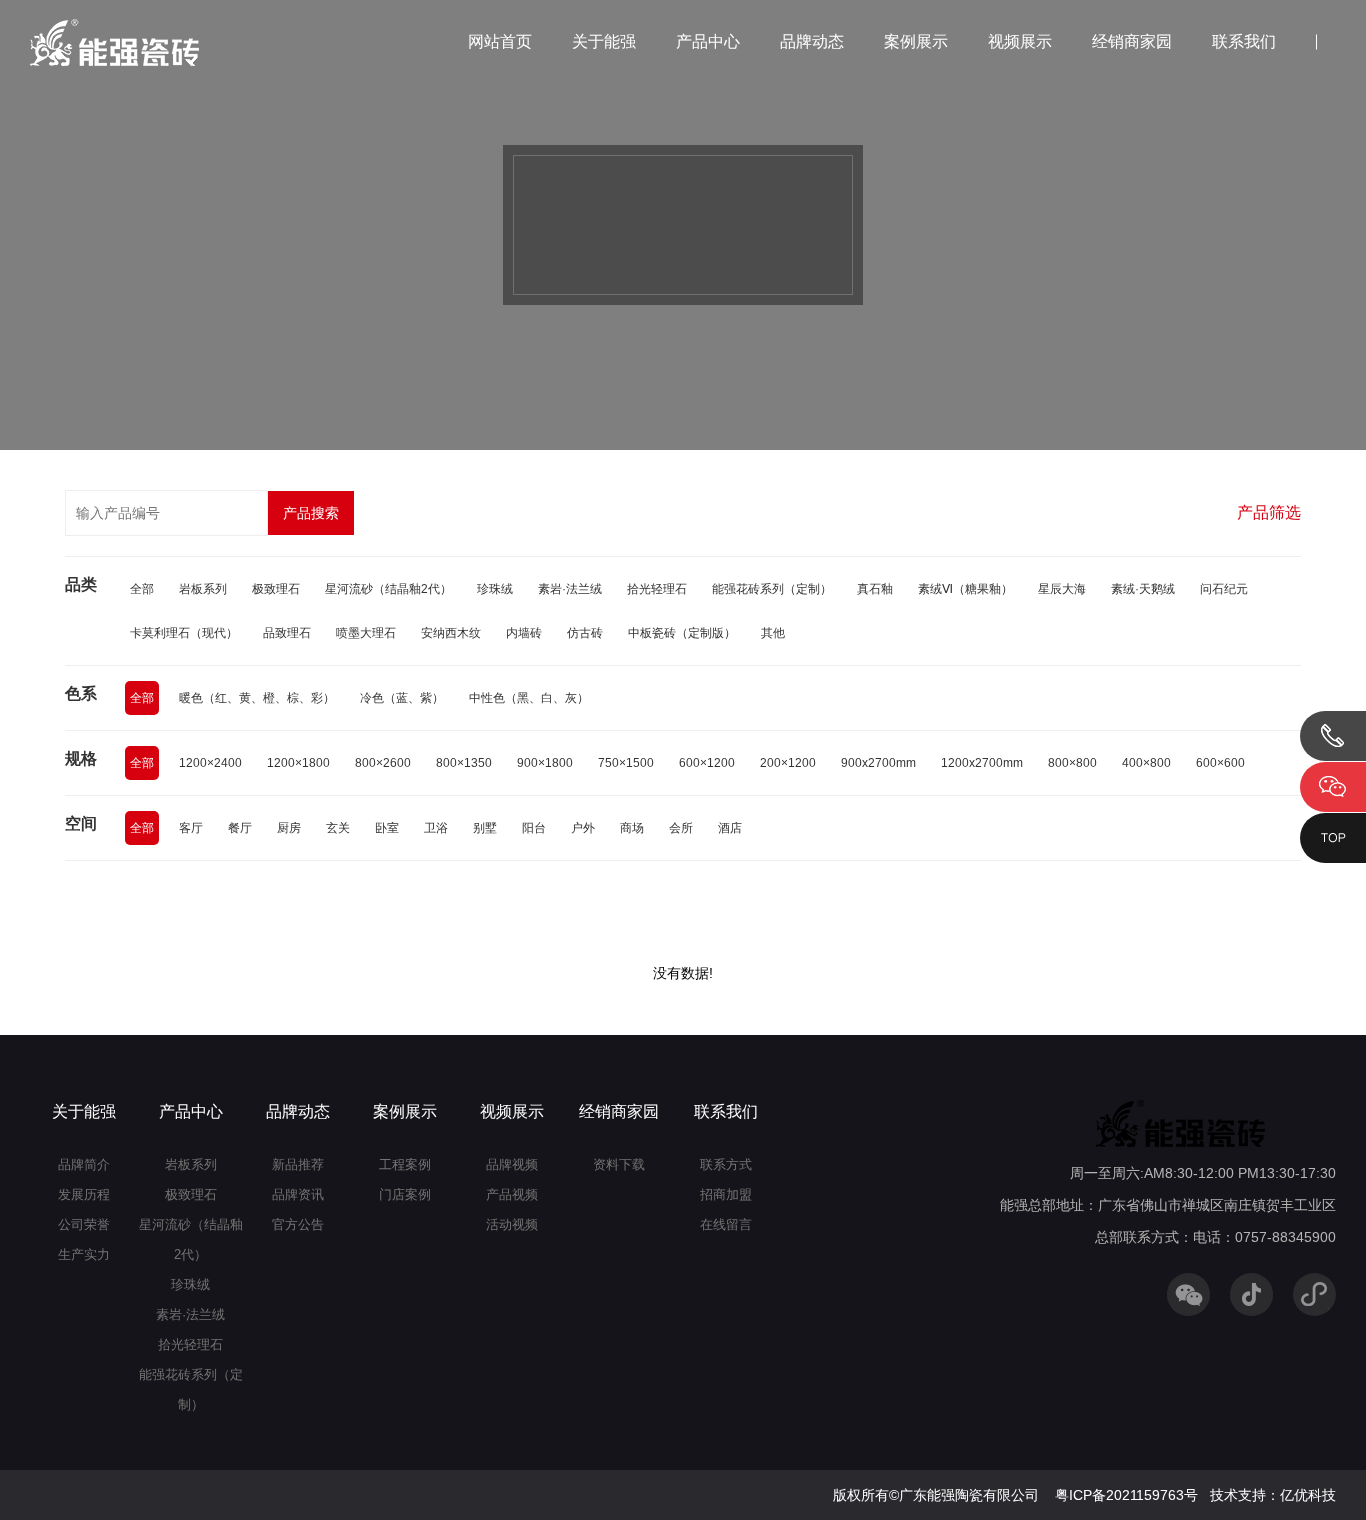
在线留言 (726, 1224)
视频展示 (1020, 41)
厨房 (289, 828)
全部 (142, 589)
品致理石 (287, 633)
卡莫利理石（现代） (184, 633)
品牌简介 (84, 1164)
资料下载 (619, 1164)
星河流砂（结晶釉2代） (388, 589)
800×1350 (464, 763)
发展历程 (84, 1194)
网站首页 (500, 41)
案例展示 (916, 41)
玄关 (338, 828)
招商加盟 (726, 1194)
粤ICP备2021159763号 (1126, 1495)
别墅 (485, 828)
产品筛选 (1269, 512)
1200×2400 (210, 763)
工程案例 (405, 1164)
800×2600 (383, 763)
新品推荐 (298, 1164)
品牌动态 (812, 41)
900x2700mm (878, 763)
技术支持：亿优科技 (1273, 1495)
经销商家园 (1132, 41)
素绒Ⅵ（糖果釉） (965, 589)
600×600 (1220, 763)
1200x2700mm (982, 763)
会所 (681, 828)
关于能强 (604, 41)
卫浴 (436, 828)
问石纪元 (1224, 589)
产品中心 (708, 41)
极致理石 (276, 589)
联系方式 (726, 1164)
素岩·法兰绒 (570, 589)
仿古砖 (585, 633)
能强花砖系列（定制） (772, 589)
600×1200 (707, 763)
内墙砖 (524, 633)
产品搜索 (311, 513)
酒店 (730, 828)
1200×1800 (298, 763)
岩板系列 (203, 589)
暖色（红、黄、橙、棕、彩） (257, 698)
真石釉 (875, 589)
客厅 (191, 828)
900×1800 (545, 763)
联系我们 (1244, 41)
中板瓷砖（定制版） (682, 633)
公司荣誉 (84, 1224)
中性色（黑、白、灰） (529, 698)
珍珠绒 (495, 589)
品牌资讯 (298, 1194)
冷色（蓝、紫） (402, 698)
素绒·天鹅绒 (1143, 589)
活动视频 (512, 1224)
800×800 (1072, 763)
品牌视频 (512, 1164)
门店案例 (405, 1194)
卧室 (387, 828)
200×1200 (788, 763)
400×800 (1146, 763)
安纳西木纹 (451, 633)
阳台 (534, 828)
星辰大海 (1062, 589)
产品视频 (512, 1194)
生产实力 (84, 1254)
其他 (773, 633)
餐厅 (240, 828)
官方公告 (298, 1224)
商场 (632, 828)
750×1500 (626, 763)
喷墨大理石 (366, 633)
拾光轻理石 (657, 589)
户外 (583, 828)
